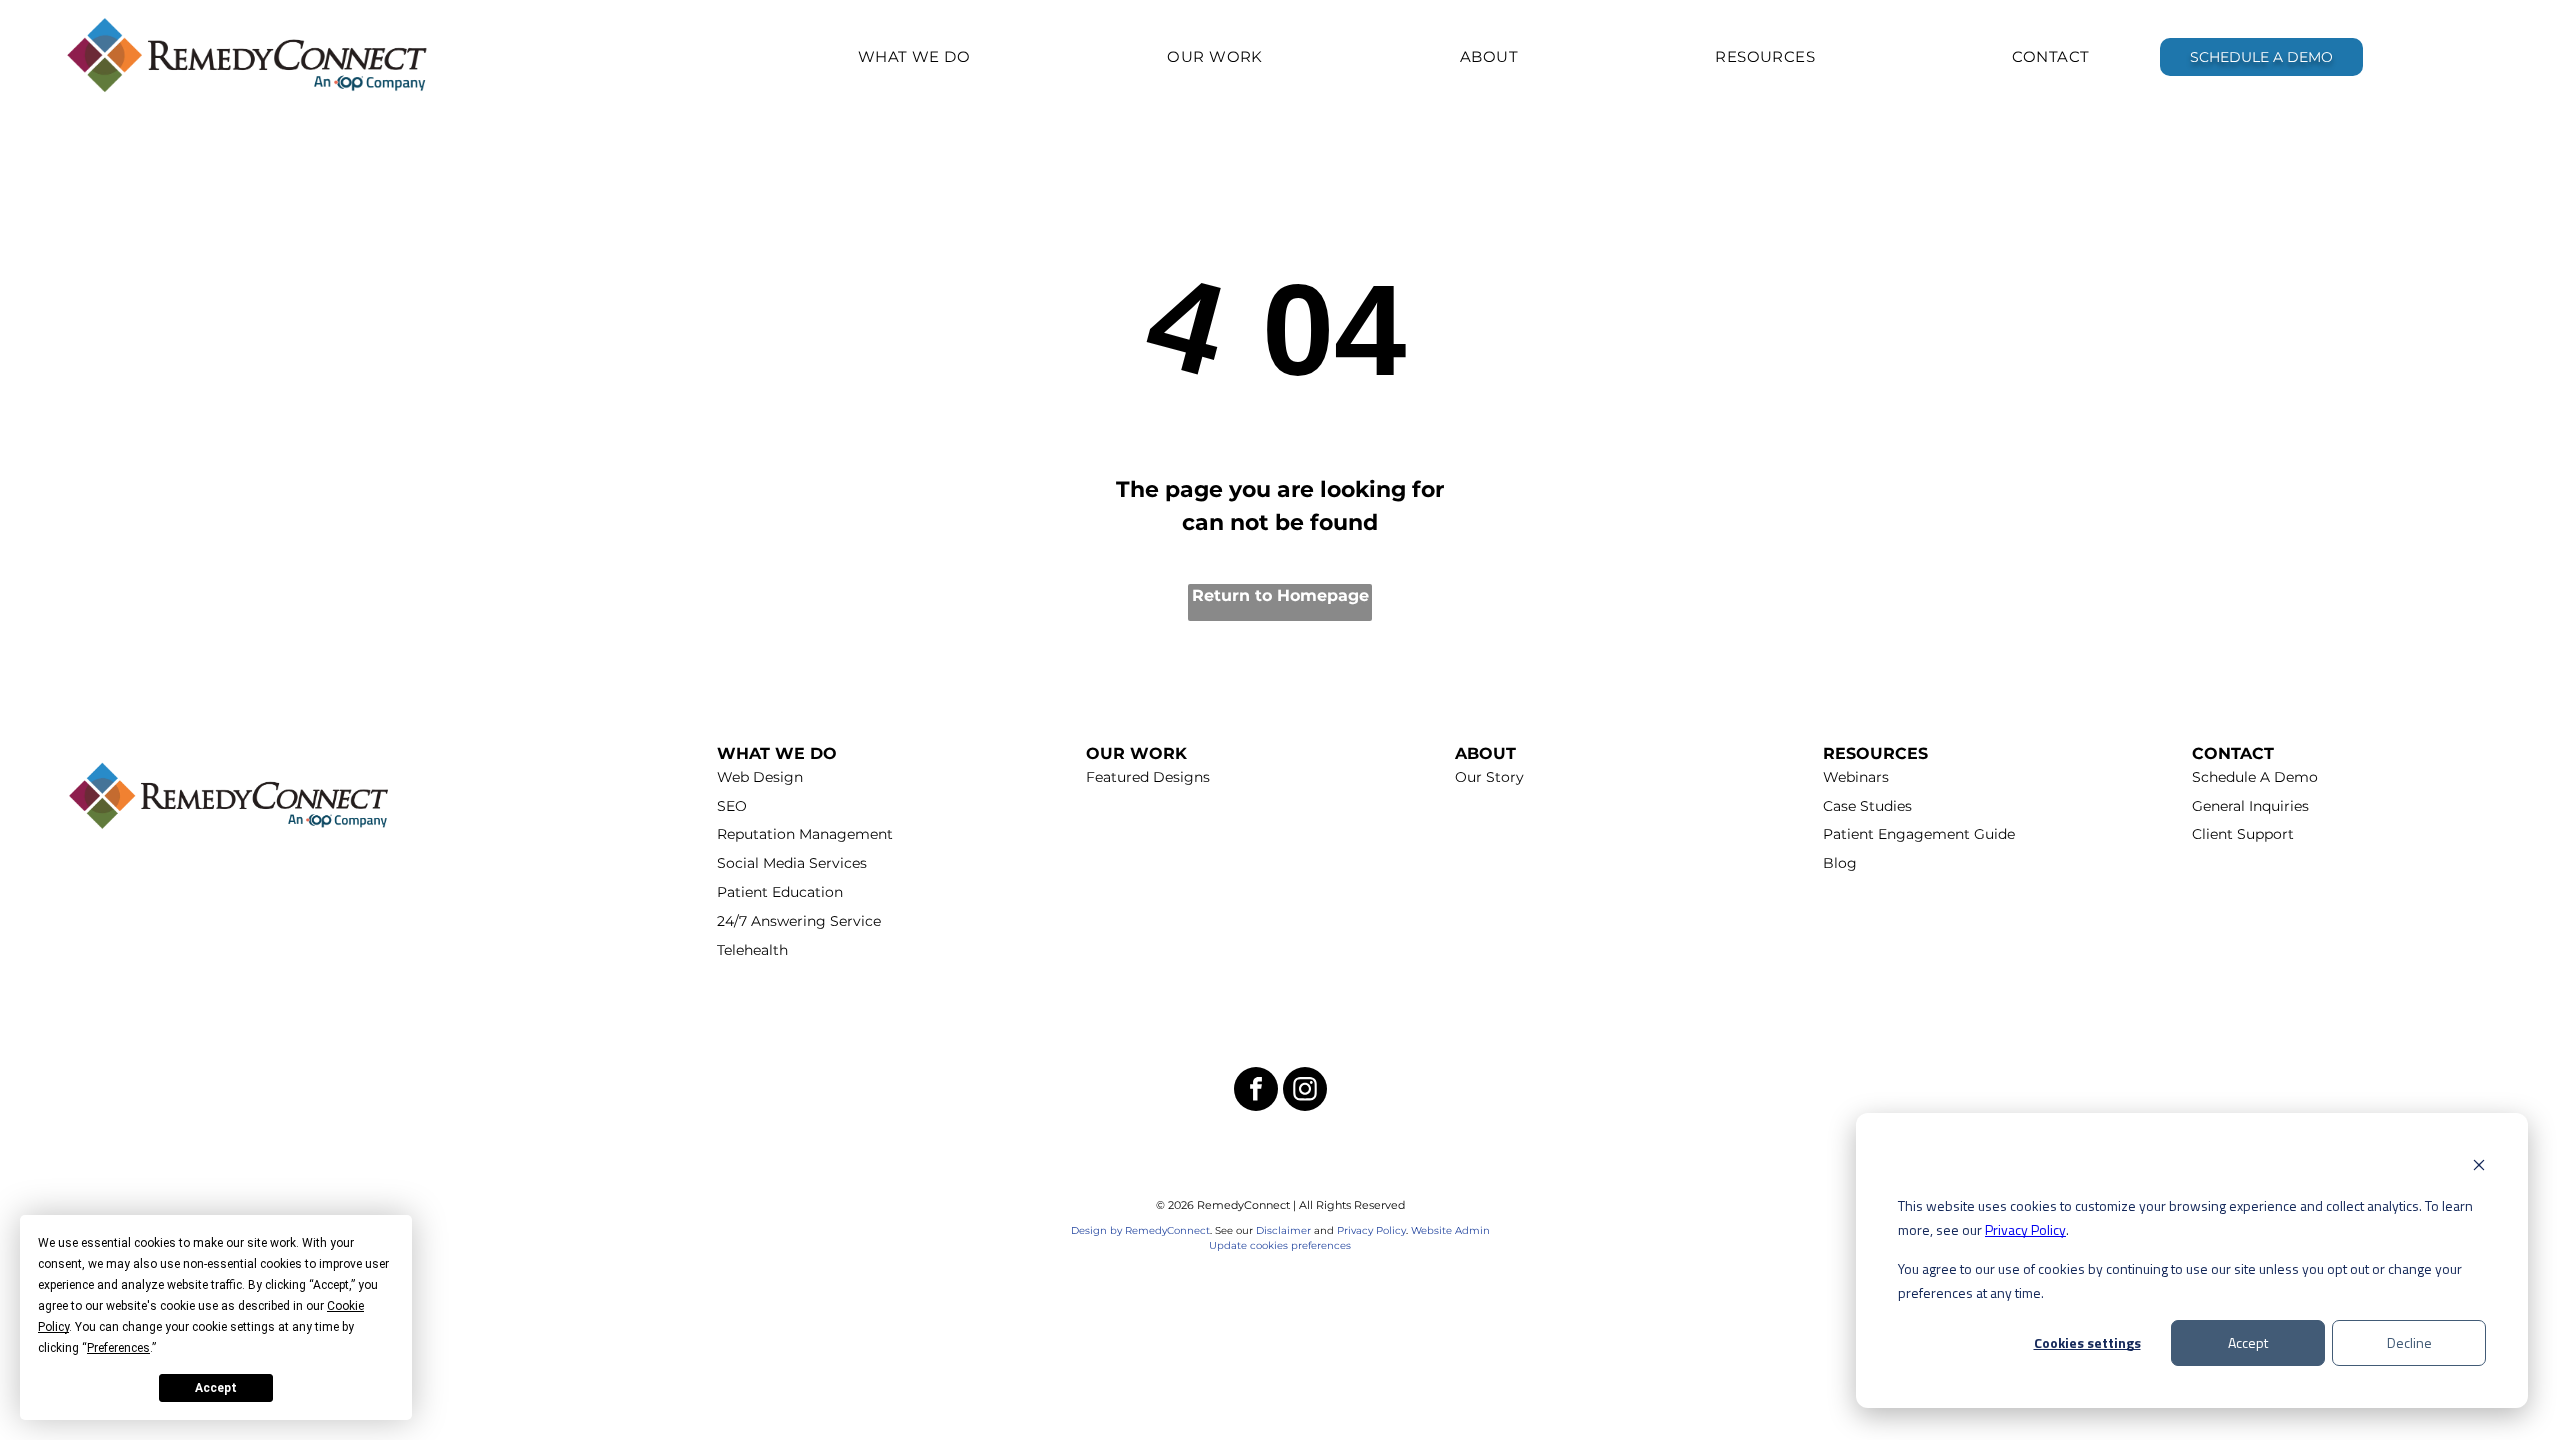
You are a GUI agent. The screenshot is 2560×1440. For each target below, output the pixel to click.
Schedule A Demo (2255, 777)
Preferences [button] (118, 1348)
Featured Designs (1148, 777)
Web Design (760, 777)
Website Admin (1450, 1230)
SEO (732, 806)
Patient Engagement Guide (1919, 834)
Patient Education (780, 892)
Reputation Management (805, 834)
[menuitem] (914, 56)
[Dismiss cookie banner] (2479, 1167)
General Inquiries (2250, 806)
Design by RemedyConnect (1140, 1230)
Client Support (2243, 834)
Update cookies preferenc (1274, 1245)
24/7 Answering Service (799, 921)
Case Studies (1867, 806)
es (1345, 1245)
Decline (2409, 1342)
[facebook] (1256, 1091)
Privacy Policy (2025, 1229)
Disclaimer (1283, 1230)
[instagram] (1305, 1091)
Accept (2248, 1342)
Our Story (1489, 777)
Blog (1840, 863)
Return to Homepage (1280, 595)
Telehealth (752, 950)
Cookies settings (2087, 1342)
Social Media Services (792, 863)
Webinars (1856, 777)
